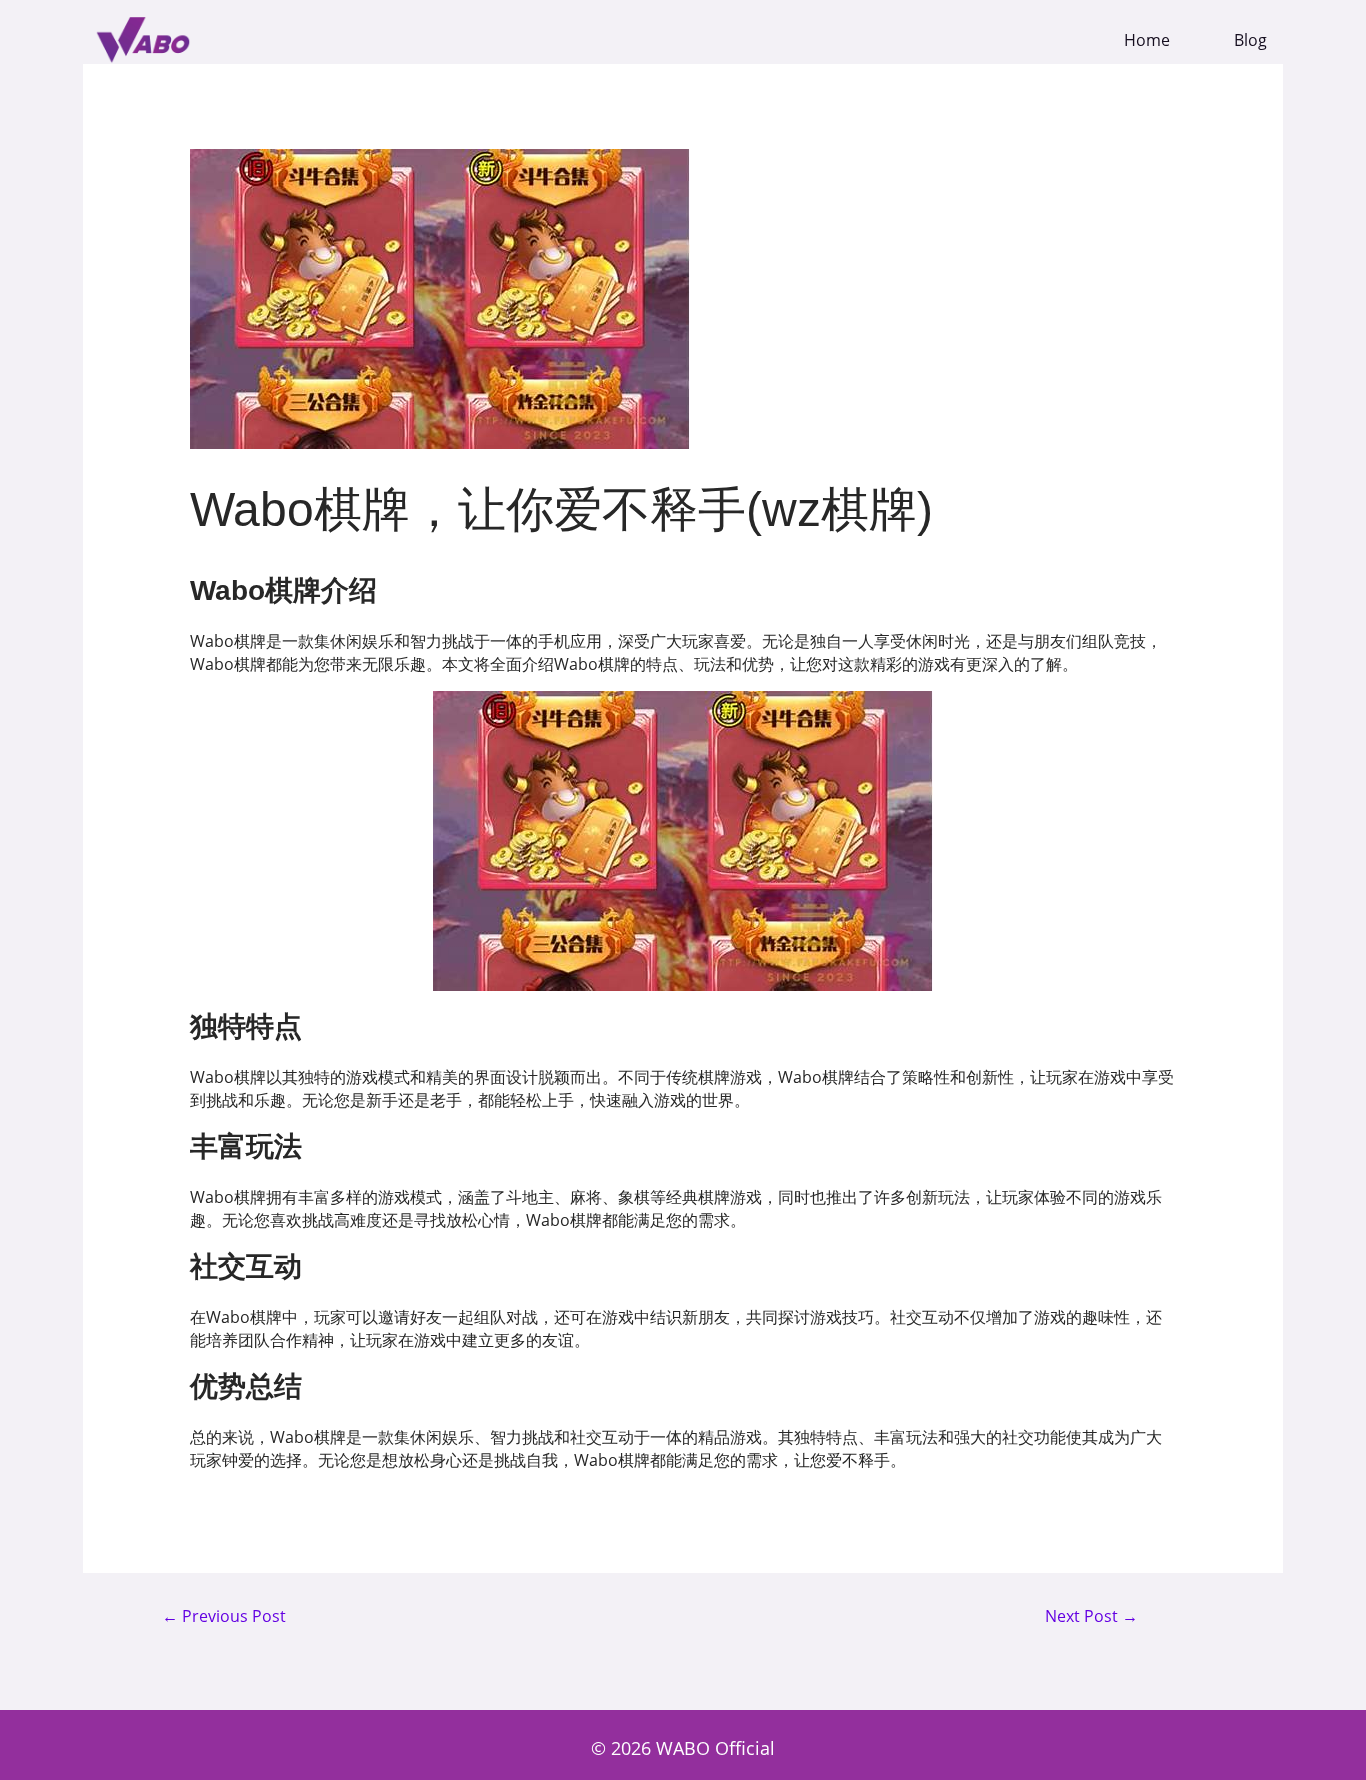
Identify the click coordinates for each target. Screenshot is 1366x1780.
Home (1147, 40)
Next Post (1091, 1617)
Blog (1250, 40)
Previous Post (224, 1617)
